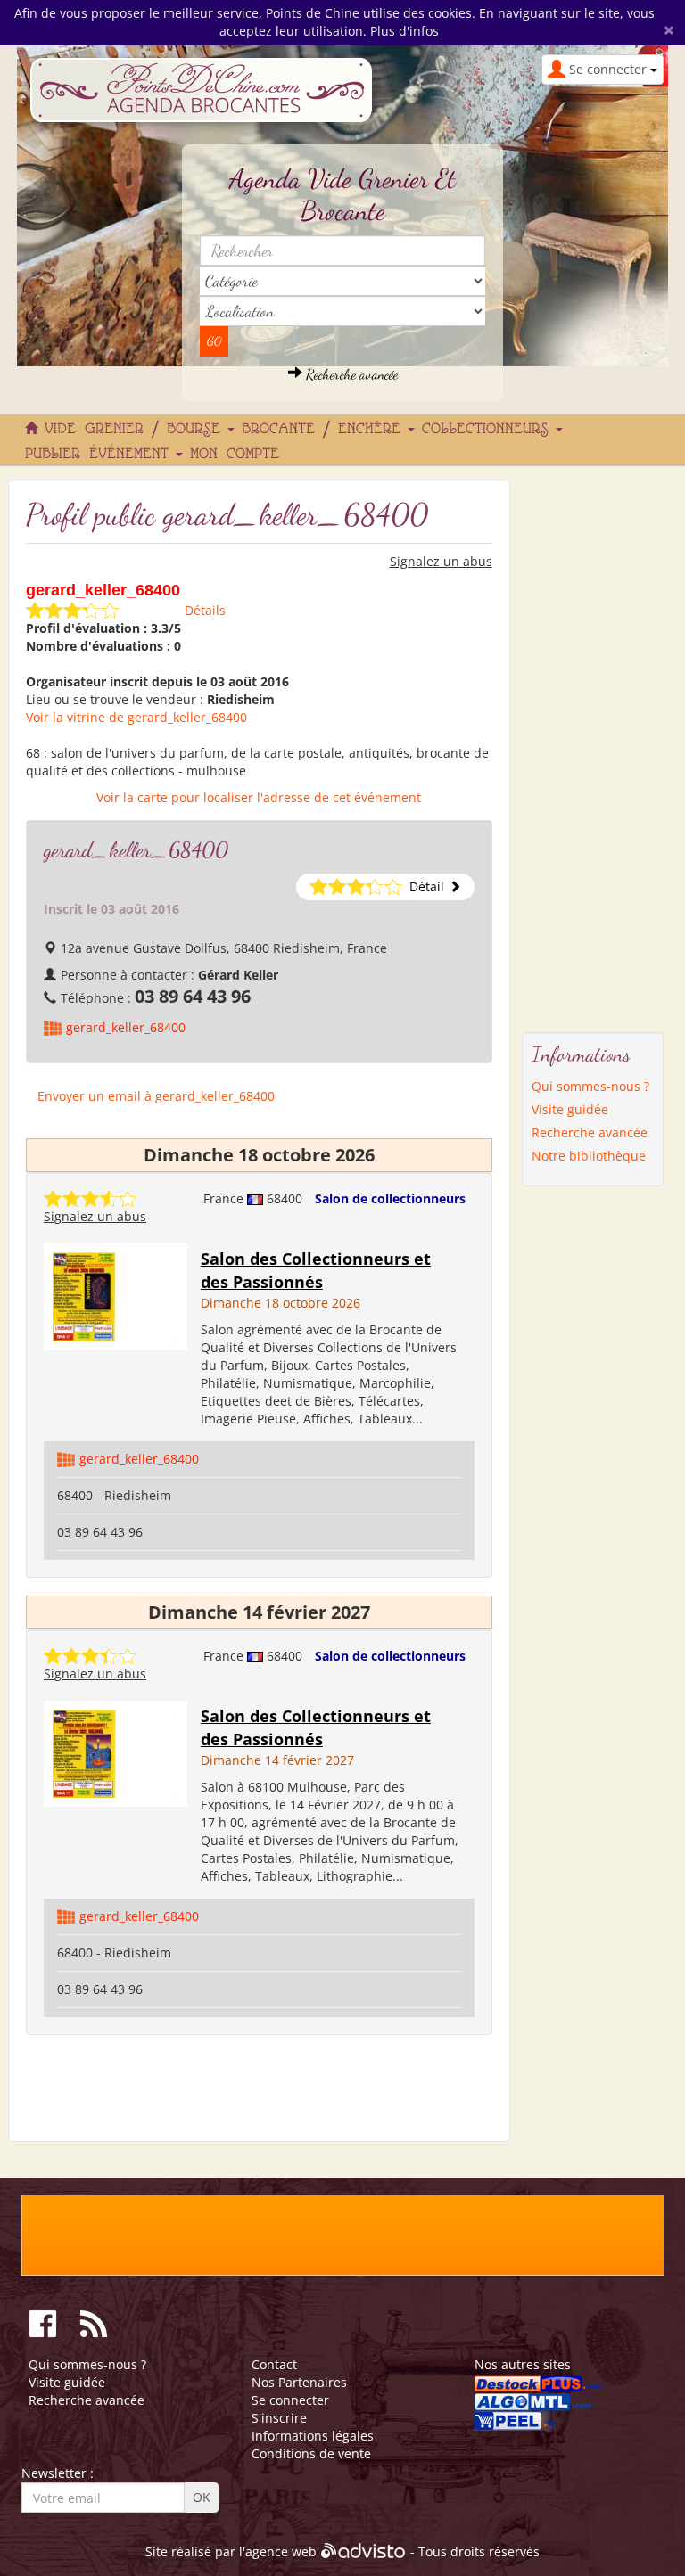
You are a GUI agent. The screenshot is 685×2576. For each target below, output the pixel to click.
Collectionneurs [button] (490, 430)
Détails (205, 610)
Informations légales (313, 2436)
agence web (281, 2551)
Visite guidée (570, 1109)
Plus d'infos (404, 31)
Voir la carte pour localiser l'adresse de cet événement (259, 797)
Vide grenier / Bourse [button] (137, 430)
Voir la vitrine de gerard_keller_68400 (136, 717)
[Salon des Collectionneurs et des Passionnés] (116, 1296)
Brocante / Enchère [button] (326, 430)
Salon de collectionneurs (390, 1198)
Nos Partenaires (299, 2382)
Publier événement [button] (101, 455)
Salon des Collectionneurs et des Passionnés (316, 1270)
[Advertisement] (593, 747)
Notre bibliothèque (589, 1156)
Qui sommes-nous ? (590, 1086)
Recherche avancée (350, 374)
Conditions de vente (311, 2453)
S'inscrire (279, 2418)
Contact (274, 2364)
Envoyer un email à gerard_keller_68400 (156, 1096)
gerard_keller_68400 (126, 1027)
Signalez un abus (441, 561)
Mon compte (235, 455)
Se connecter (290, 2400)
